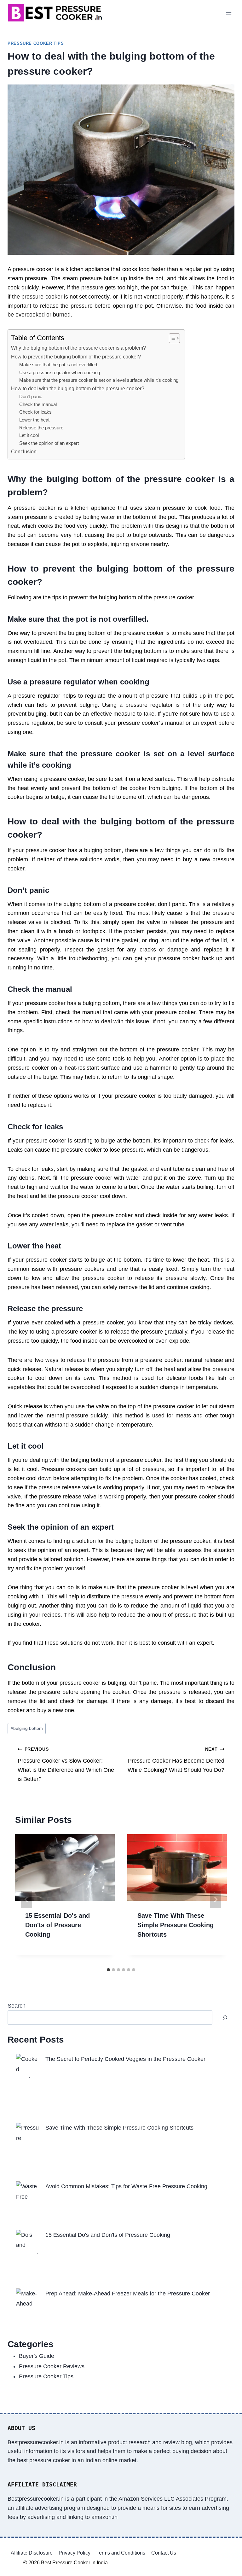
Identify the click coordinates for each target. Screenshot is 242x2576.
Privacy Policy (75, 2553)
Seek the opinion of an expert (49, 443)
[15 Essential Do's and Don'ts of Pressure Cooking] (28, 2242)
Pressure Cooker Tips (36, 44)
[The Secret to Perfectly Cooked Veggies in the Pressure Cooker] (28, 2066)
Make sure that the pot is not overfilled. (59, 365)
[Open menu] (229, 12)
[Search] (225, 2018)
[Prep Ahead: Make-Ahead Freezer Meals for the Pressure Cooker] (28, 2300)
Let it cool (29, 435)
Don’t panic (31, 397)
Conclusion (24, 451)
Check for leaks (35, 412)
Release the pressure (41, 428)
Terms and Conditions (121, 2553)
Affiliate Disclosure (32, 2553)
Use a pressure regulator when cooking (60, 373)
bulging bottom (27, 1728)
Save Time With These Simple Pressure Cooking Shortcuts (176, 1925)
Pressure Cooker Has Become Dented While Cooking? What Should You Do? (176, 1760)
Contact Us (164, 2553)
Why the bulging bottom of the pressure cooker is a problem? (78, 348)
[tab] (108, 1970)
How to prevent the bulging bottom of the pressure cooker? (76, 357)
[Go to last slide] (26, 1899)
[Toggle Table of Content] (171, 338)
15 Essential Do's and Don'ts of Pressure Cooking (58, 1925)
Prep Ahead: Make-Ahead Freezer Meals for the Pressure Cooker (128, 2294)
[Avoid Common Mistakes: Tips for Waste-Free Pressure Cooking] (28, 2193)
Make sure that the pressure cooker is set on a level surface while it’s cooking (99, 380)
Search (17, 2006)
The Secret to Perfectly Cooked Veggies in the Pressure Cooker (125, 2059)
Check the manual (38, 404)
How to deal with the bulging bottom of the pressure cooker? (78, 388)
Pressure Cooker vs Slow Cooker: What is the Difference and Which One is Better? (66, 1764)
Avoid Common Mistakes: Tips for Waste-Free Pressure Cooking (126, 2186)
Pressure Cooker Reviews (52, 2366)
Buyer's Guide (37, 2356)
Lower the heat (34, 420)
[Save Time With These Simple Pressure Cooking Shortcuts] (28, 2134)
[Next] (216, 1899)
